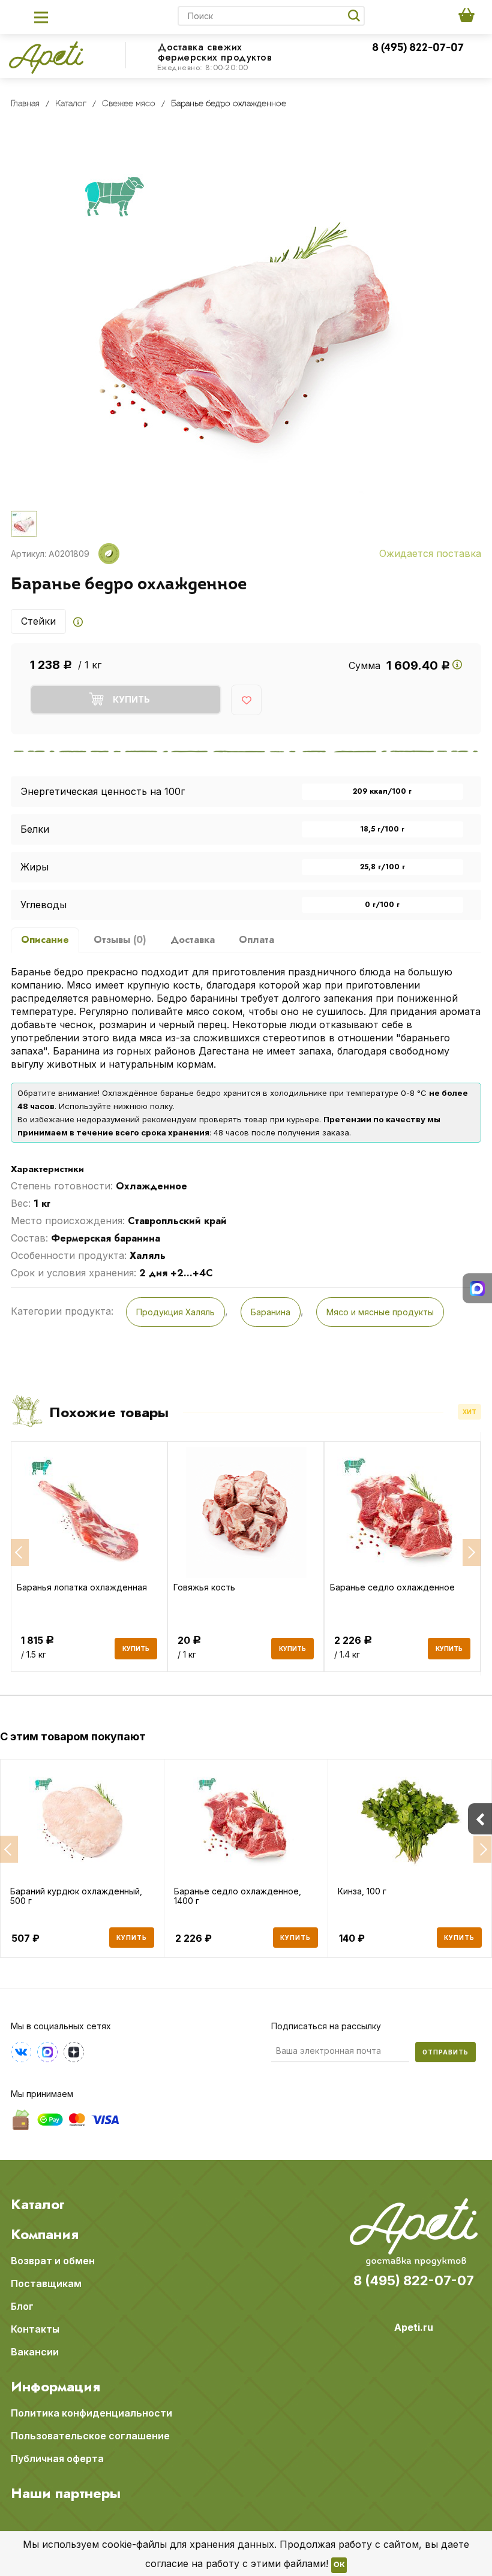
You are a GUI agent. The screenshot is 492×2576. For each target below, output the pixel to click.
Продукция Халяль (175, 1312)
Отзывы (120, 940)
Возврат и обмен (53, 2261)
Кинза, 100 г (362, 1891)
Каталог (38, 2204)
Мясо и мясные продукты (380, 1312)
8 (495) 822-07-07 (418, 49)
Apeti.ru (414, 2327)
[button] (9, 1850)
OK (339, 2565)
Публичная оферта (57, 2459)
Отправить (445, 2052)
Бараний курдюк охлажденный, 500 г (76, 1896)
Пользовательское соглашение (90, 2436)
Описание (45, 940)
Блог (22, 2306)
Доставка (193, 940)
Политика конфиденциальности (91, 2413)
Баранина (271, 1312)
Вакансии (35, 2352)
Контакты (35, 2329)
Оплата (256, 940)
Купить (132, 1938)
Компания (45, 2234)
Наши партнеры (66, 2493)
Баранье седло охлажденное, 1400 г (238, 1896)
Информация (55, 2387)
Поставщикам (46, 2283)
